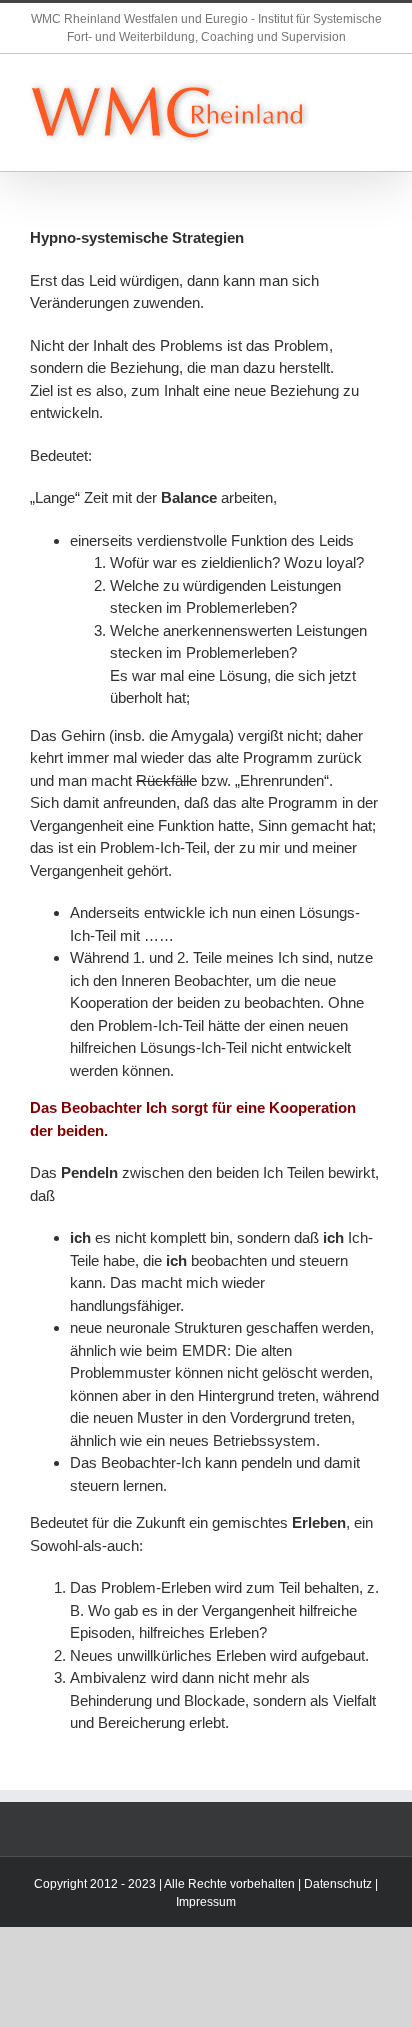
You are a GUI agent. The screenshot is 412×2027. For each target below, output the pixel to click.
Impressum (206, 1902)
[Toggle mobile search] (374, 105)
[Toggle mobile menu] (374, 84)
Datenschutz (338, 1884)
